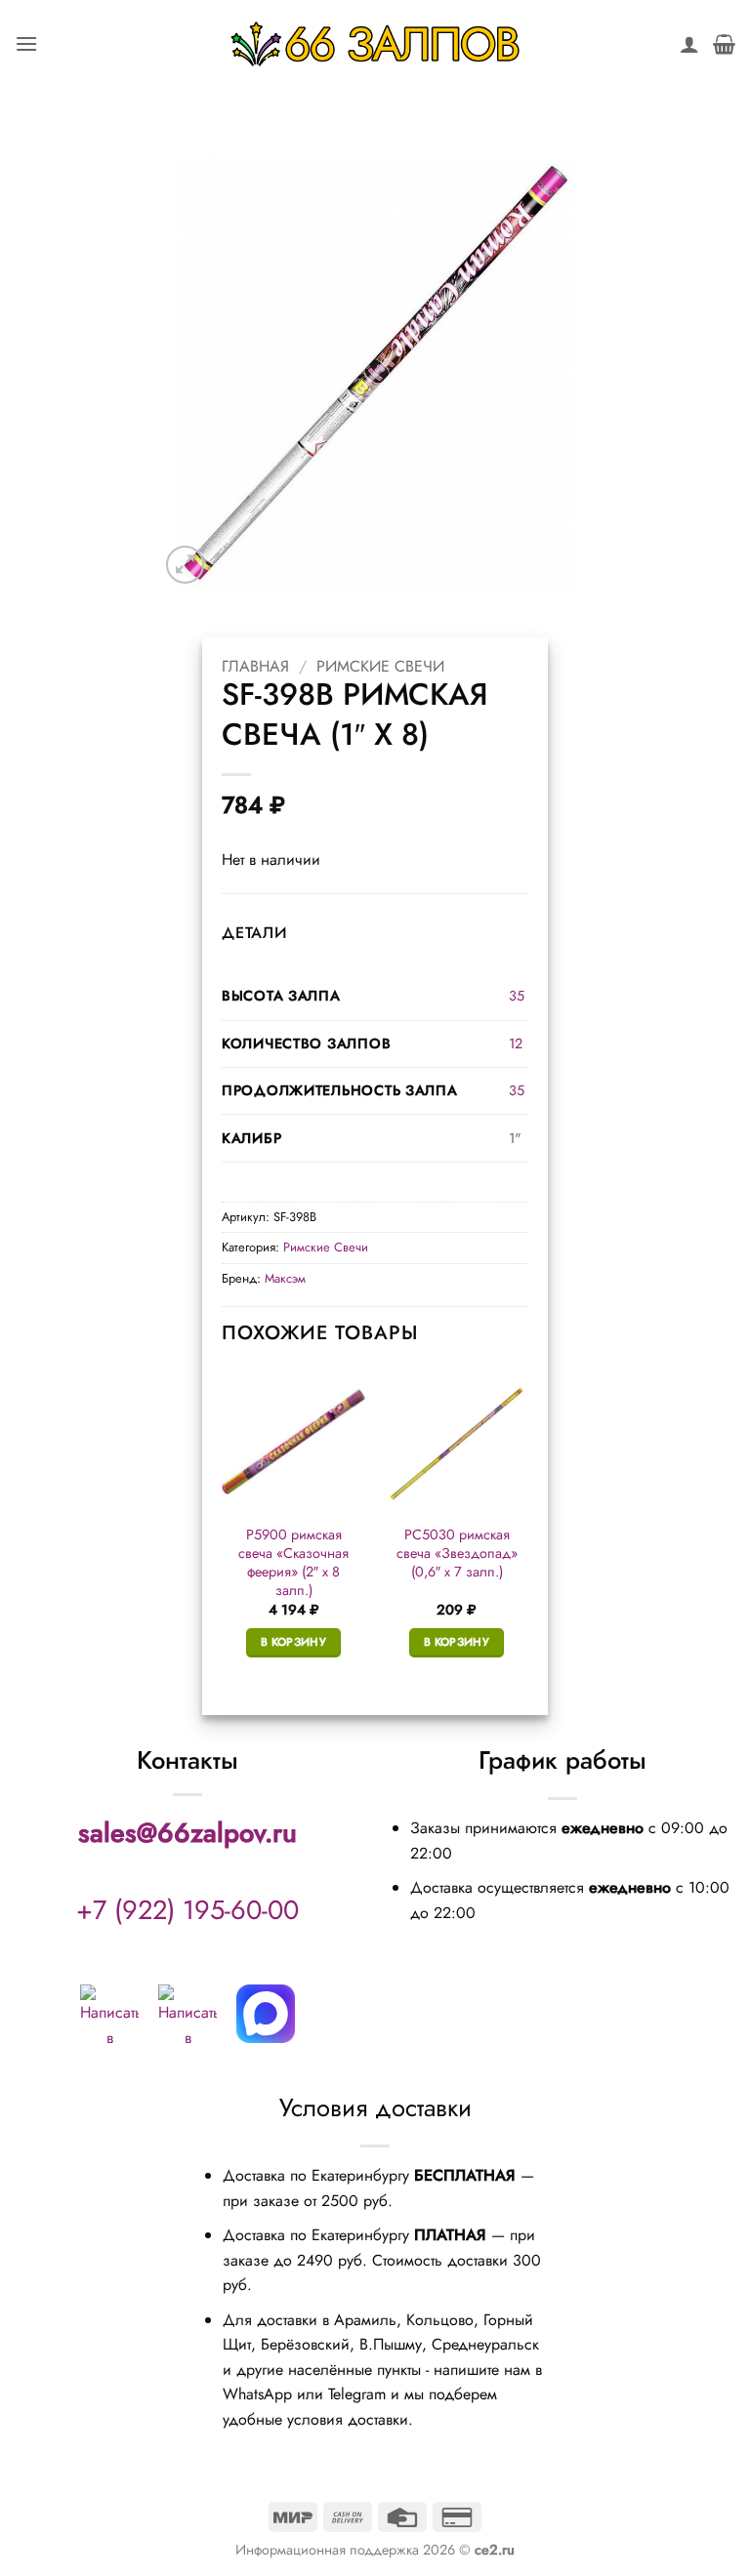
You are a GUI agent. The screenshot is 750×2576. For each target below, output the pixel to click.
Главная (255, 666)
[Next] (527, 1531)
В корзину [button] (293, 1642)
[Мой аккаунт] (689, 44)
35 (517, 996)
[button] (26, 43)
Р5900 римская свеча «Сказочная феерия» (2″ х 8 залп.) (293, 1562)
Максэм (285, 1278)
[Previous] (223, 1531)
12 (516, 1043)
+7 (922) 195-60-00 (187, 1910)
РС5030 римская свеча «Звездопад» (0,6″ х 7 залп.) (457, 1553)
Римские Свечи (380, 666)
